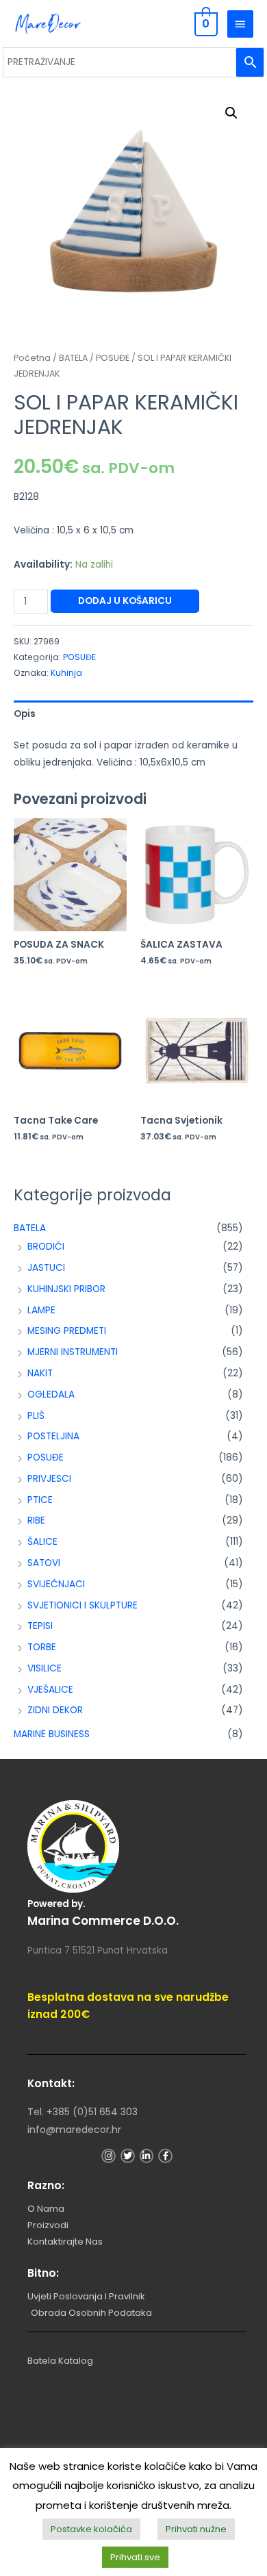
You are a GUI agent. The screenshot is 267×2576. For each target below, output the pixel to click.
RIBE (36, 1520)
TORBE (42, 1647)
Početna (32, 358)
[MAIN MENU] (240, 24)
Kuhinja (66, 673)
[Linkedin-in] (147, 2156)
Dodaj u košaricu (125, 601)
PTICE (40, 1500)
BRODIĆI (46, 1247)
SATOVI (44, 1563)
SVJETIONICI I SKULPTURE (82, 1605)
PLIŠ (36, 1416)
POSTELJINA (53, 1436)
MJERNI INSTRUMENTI (73, 1352)
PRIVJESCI (49, 1479)
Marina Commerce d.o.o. (103, 1921)
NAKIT (40, 1373)
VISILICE (44, 1668)
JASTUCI (46, 1268)
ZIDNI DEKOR (55, 1710)
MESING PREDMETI (67, 1331)
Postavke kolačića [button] (91, 2529)
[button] (231, 113)
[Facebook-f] (165, 2156)
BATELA (30, 1228)
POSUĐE (46, 1457)
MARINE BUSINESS (52, 1734)
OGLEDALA (51, 1394)
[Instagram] (109, 2156)
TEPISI (40, 1626)
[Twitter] (128, 2156)
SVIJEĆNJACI (56, 1584)
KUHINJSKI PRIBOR (66, 1289)
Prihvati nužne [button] (196, 2529)
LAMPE (41, 1310)
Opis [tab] (25, 714)
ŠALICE (42, 1542)
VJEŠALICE (50, 1690)
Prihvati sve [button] (135, 2557)
